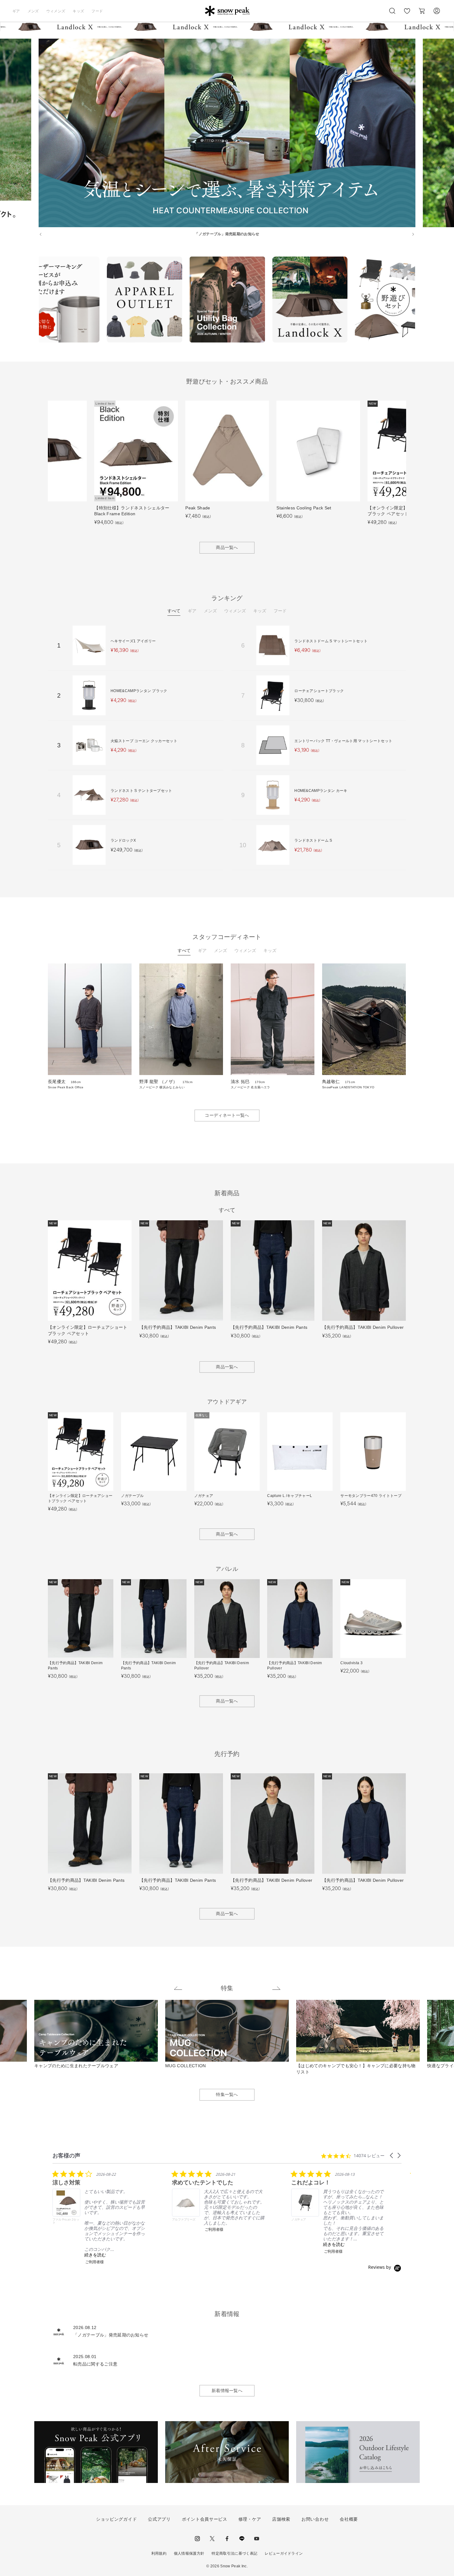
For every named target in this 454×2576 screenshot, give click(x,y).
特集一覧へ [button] (227, 2094)
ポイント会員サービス (205, 2519)
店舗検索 (281, 2519)
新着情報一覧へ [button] (227, 2391)
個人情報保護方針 (189, 2553)
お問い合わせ (315, 2519)
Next (420, 300)
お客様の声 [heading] (66, 2155)
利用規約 (159, 2553)
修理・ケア (250, 2519)
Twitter (212, 2539)
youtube (257, 2539)
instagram (197, 2539)
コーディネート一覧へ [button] (227, 1115)
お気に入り (407, 14)
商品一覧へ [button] (227, 547)
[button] (392, 2155)
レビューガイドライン (284, 2553)
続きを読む (95, 2255)
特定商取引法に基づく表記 (234, 2553)
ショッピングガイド (116, 2519)
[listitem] (99, 2217)
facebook (227, 2539)
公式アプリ (159, 2519)
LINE (242, 2539)
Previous (34, 300)
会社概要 (349, 2519)
